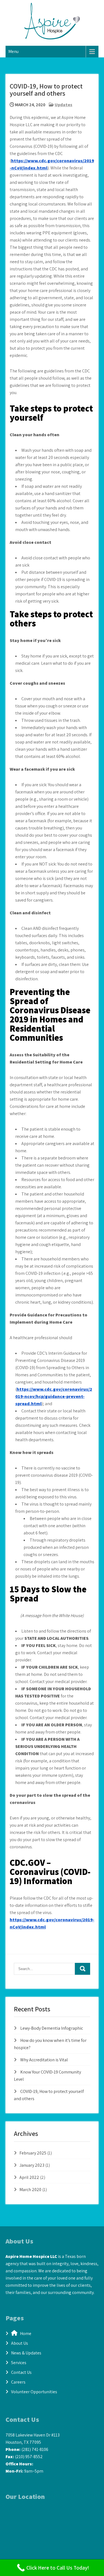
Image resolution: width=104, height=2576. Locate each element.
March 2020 (30, 2190)
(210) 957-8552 (29, 2457)
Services (19, 2363)
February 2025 (33, 2153)
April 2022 (29, 2177)
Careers (18, 2382)
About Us (20, 2343)
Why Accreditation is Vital (44, 2060)
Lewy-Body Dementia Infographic (52, 2028)
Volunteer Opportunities (34, 2392)
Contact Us (21, 2372)
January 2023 (32, 2165)
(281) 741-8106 (35, 2449)
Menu (13, 51)
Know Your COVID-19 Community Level (54, 1942)
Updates (64, 105)
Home (24, 2333)
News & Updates (26, 2353)
